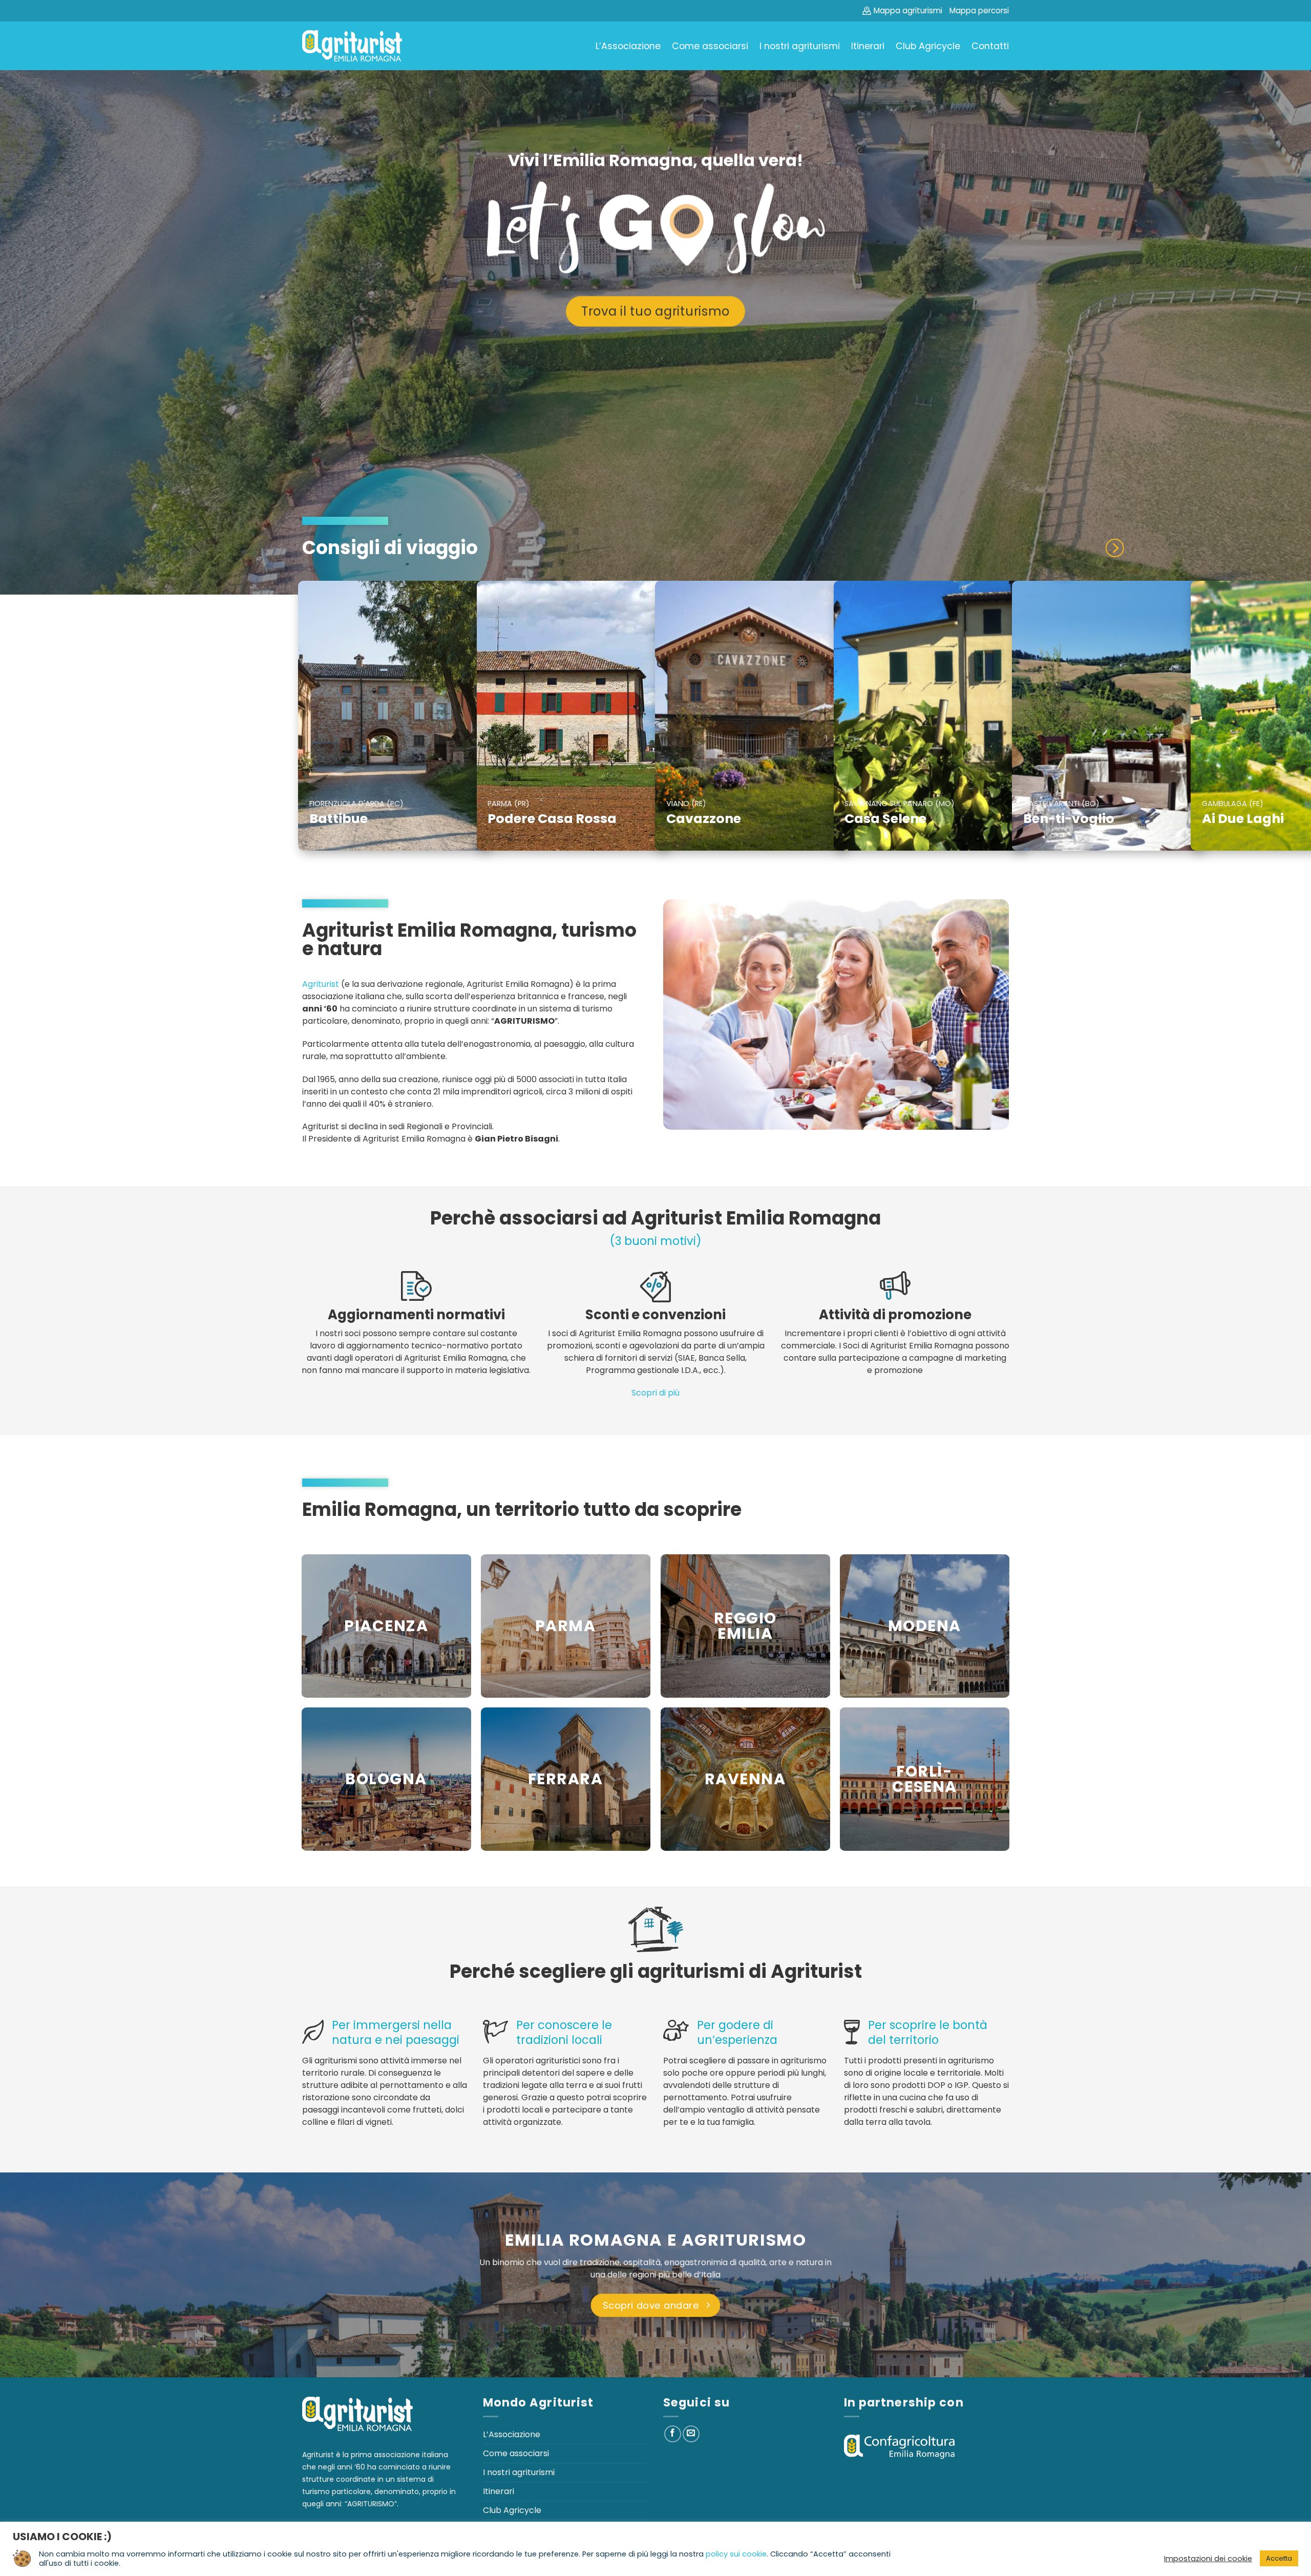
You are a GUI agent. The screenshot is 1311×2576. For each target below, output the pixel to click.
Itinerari (868, 46)
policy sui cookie (736, 2554)
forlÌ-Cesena (925, 1779)
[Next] (1114, 548)
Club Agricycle (928, 46)
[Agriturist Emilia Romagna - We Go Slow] (352, 46)
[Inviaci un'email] (691, 2434)
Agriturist (321, 984)
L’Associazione (628, 46)
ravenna (745, 1779)
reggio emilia (745, 1626)
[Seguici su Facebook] (673, 2434)
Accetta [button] (1279, 2558)
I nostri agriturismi (800, 46)
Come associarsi (710, 46)
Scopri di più (655, 1393)
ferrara (565, 1779)
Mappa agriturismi (908, 10)
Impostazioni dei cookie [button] (1208, 2559)
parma (565, 1626)
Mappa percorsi (979, 10)
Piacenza (386, 1626)
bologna (386, 1779)
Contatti (990, 46)
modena (925, 1626)
